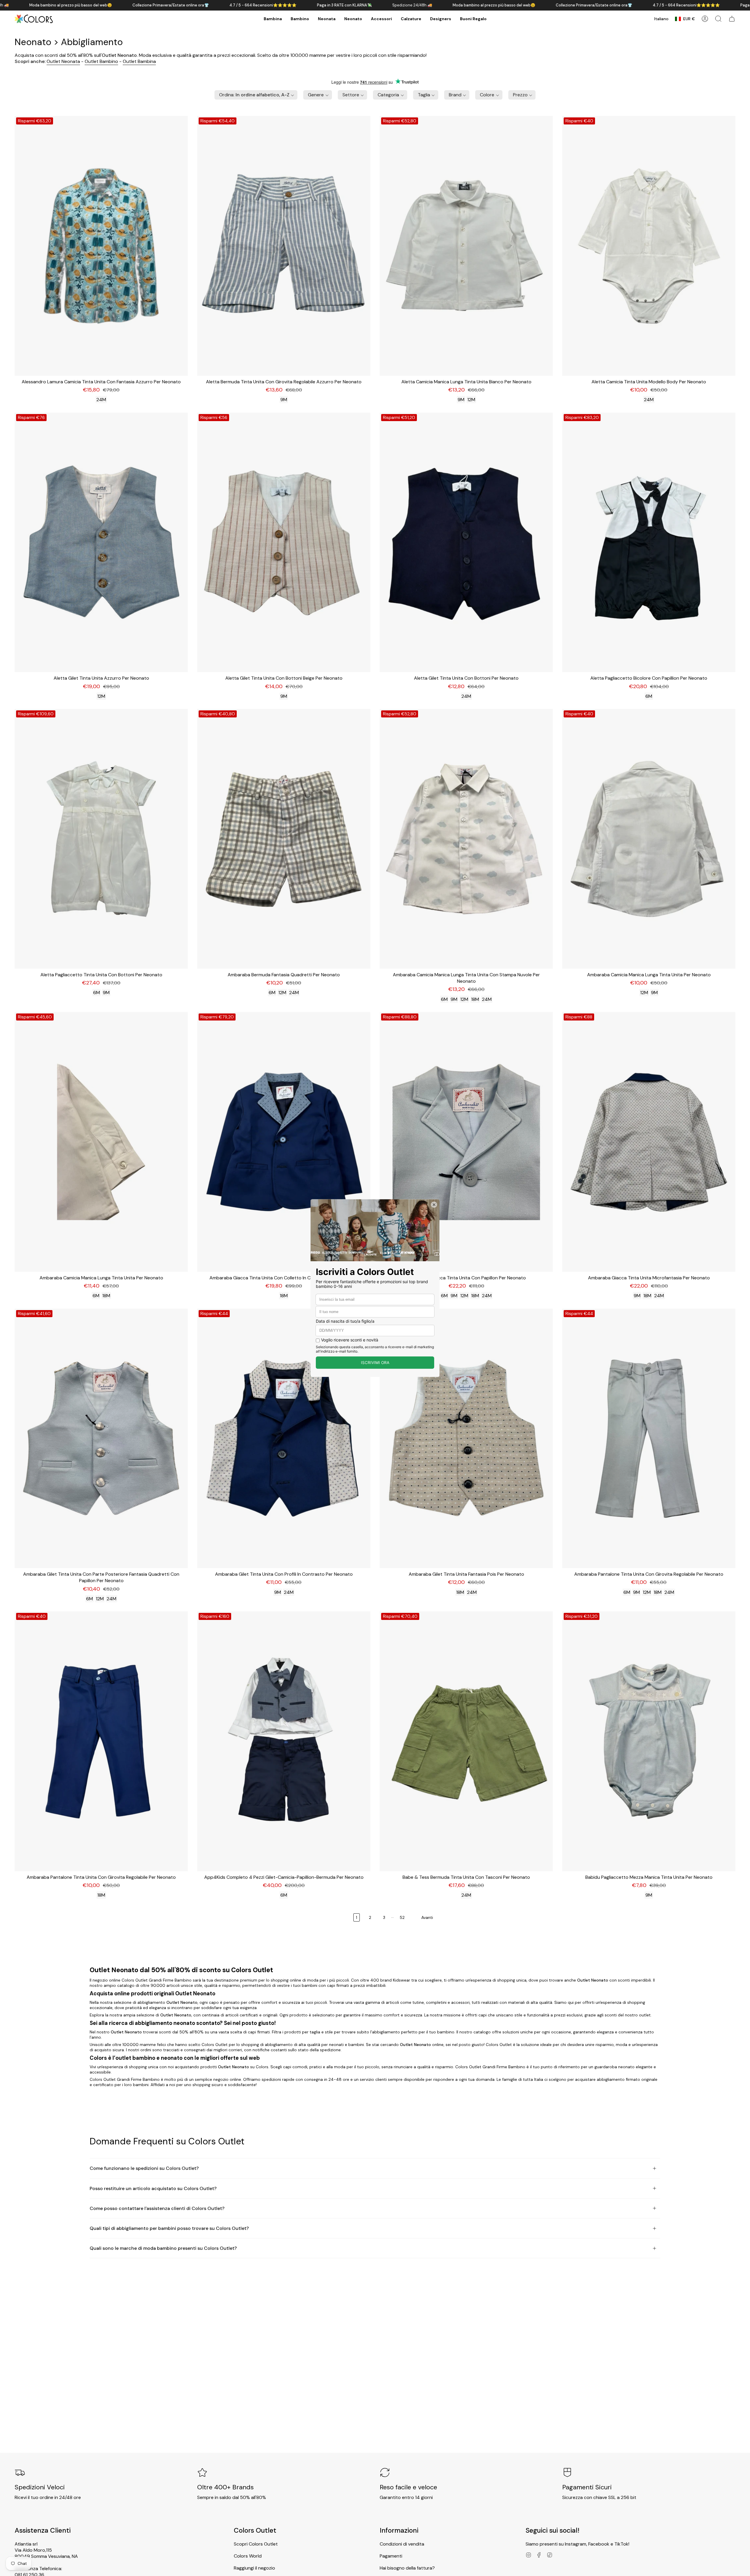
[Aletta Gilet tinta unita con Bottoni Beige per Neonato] (284, 542)
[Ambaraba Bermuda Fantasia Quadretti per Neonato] (284, 839)
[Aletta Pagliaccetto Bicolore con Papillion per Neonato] (649, 542)
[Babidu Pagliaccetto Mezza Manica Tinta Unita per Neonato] (649, 1741)
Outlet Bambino (101, 61)
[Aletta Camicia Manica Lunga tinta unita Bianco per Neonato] (466, 246)
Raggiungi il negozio (254, 2568)
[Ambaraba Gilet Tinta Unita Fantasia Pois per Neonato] (466, 1439)
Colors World (248, 2556)
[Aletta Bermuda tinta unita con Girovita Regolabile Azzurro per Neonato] (284, 246)
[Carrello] (732, 19)
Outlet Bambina (139, 61)
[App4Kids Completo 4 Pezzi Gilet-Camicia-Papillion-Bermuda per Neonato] (284, 1741)
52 (402, 1917)
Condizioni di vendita (402, 2544)
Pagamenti (391, 2556)
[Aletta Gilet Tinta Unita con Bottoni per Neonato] (466, 542)
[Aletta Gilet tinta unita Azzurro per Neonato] (101, 542)
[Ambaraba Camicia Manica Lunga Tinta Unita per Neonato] (649, 839)
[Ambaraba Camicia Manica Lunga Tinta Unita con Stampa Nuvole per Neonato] (466, 839)
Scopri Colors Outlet (256, 2544)
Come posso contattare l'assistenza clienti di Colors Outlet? (157, 2208)
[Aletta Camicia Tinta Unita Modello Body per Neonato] (649, 246)
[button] (273, 19)
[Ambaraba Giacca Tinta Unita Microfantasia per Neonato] (649, 1142)
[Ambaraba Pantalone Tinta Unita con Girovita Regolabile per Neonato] (649, 1439)
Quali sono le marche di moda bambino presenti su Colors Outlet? (163, 2248)
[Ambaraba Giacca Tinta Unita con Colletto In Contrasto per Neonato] (284, 1142)
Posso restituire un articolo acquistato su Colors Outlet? (153, 2188)
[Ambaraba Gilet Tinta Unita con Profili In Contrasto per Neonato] (284, 1439)
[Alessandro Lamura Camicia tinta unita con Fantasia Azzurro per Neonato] (101, 246)
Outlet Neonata (63, 61)
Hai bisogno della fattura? (407, 2568)
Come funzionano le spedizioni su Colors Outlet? (144, 2168)
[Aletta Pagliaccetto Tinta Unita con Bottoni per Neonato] (101, 839)
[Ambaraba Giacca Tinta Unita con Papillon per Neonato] (466, 1142)
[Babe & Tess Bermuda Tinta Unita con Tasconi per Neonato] (466, 1741)
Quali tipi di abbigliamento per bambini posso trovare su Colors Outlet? (169, 2228)
